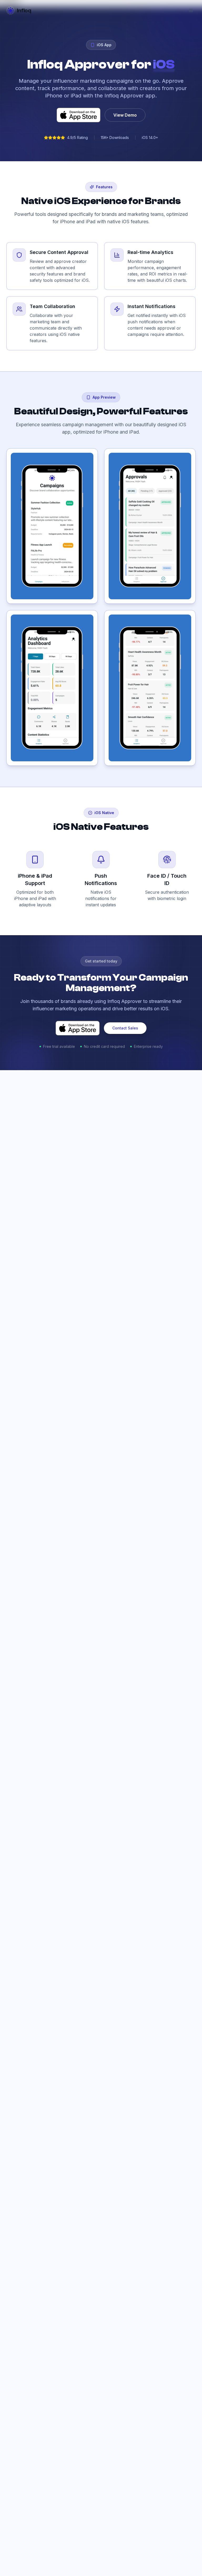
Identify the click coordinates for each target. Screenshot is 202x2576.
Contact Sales (125, 1028)
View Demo (125, 115)
